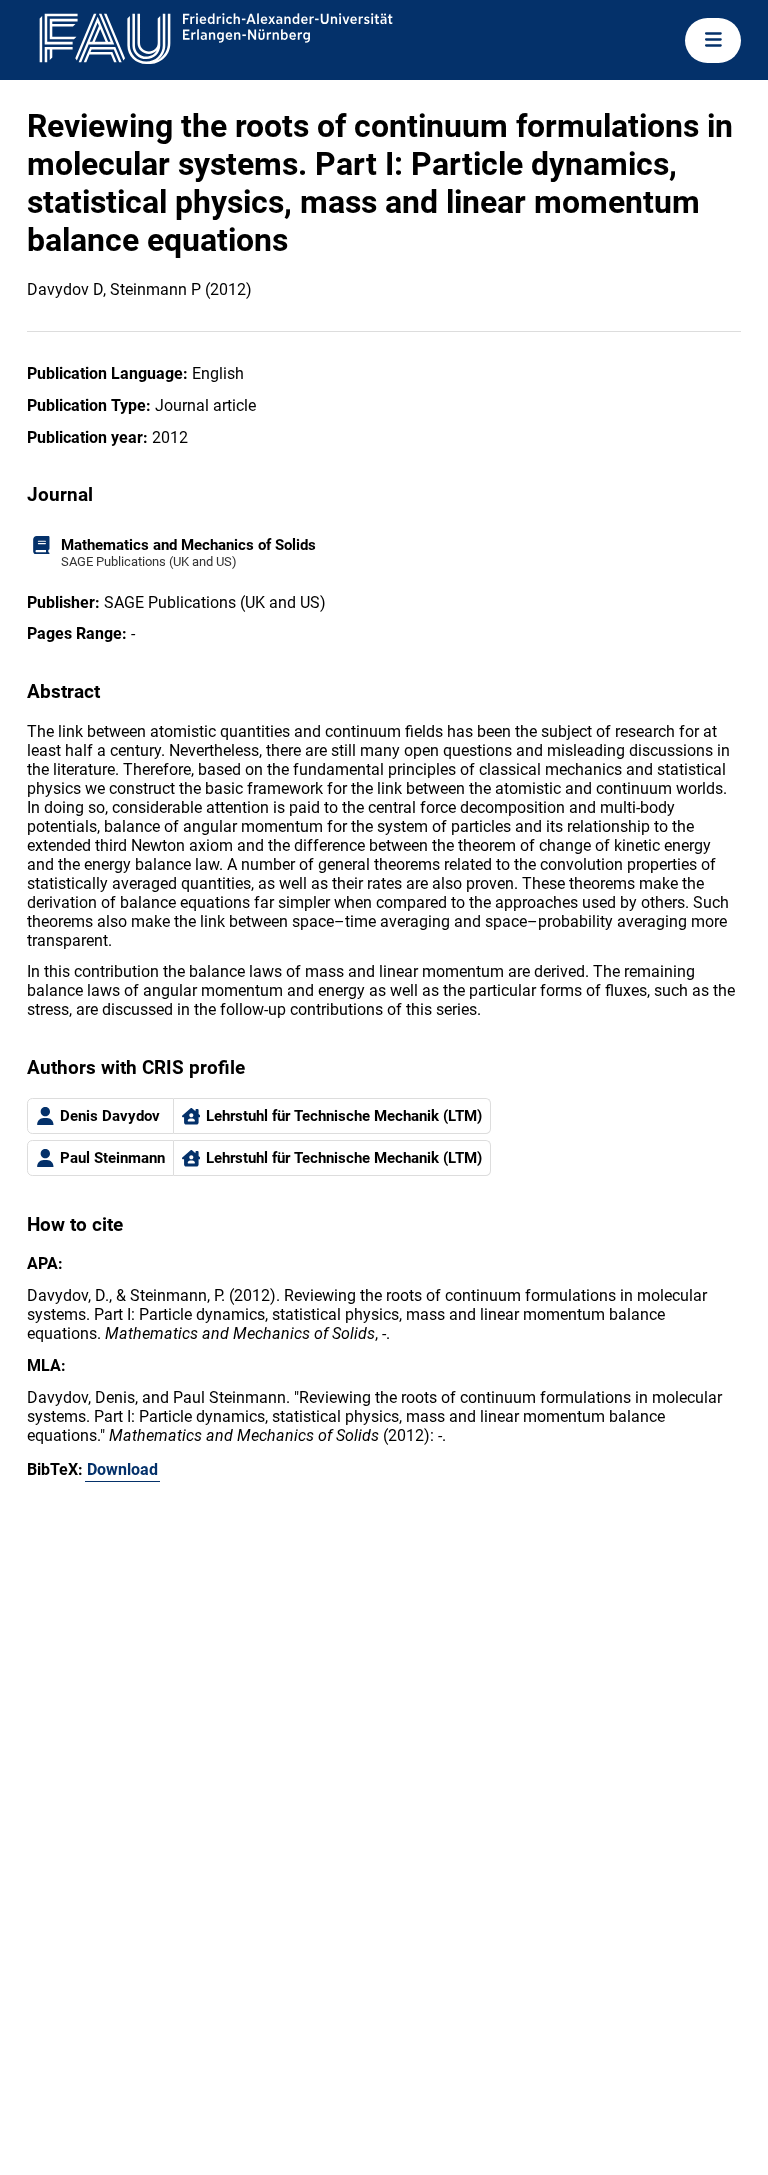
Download (122, 1469)
